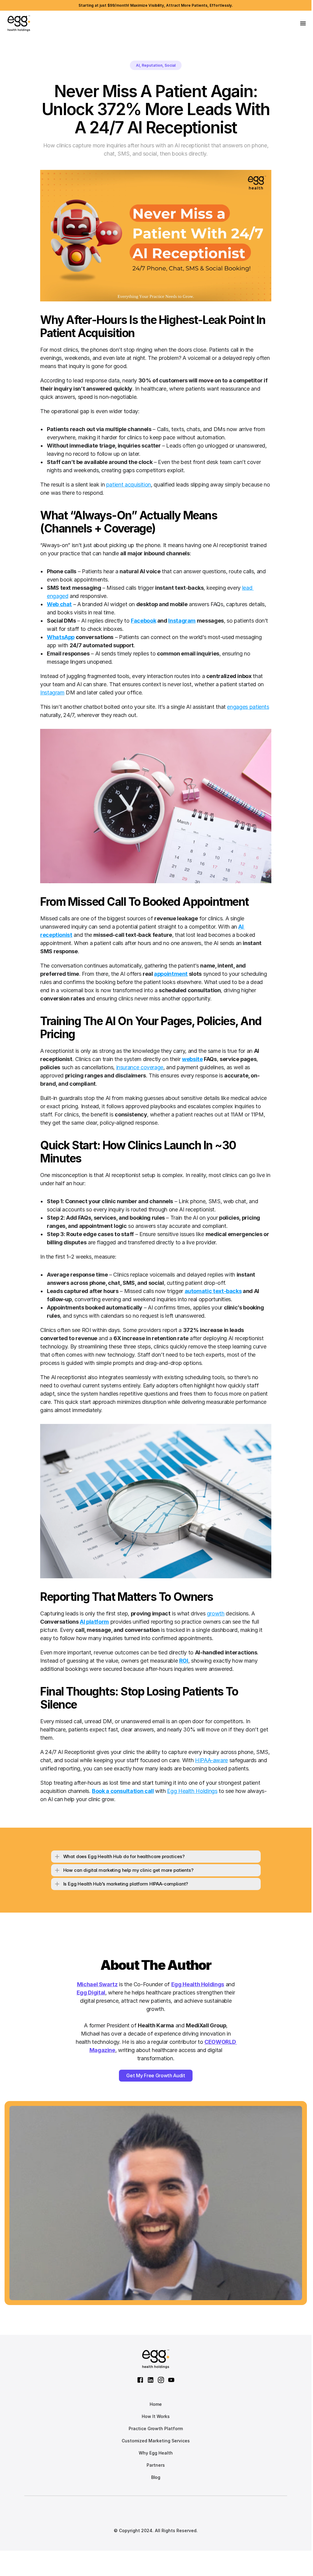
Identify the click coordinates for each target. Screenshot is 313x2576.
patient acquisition (129, 485)
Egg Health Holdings (192, 1791)
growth (216, 1613)
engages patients (248, 707)
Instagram (52, 692)
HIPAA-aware (211, 1760)
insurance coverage (140, 1067)
